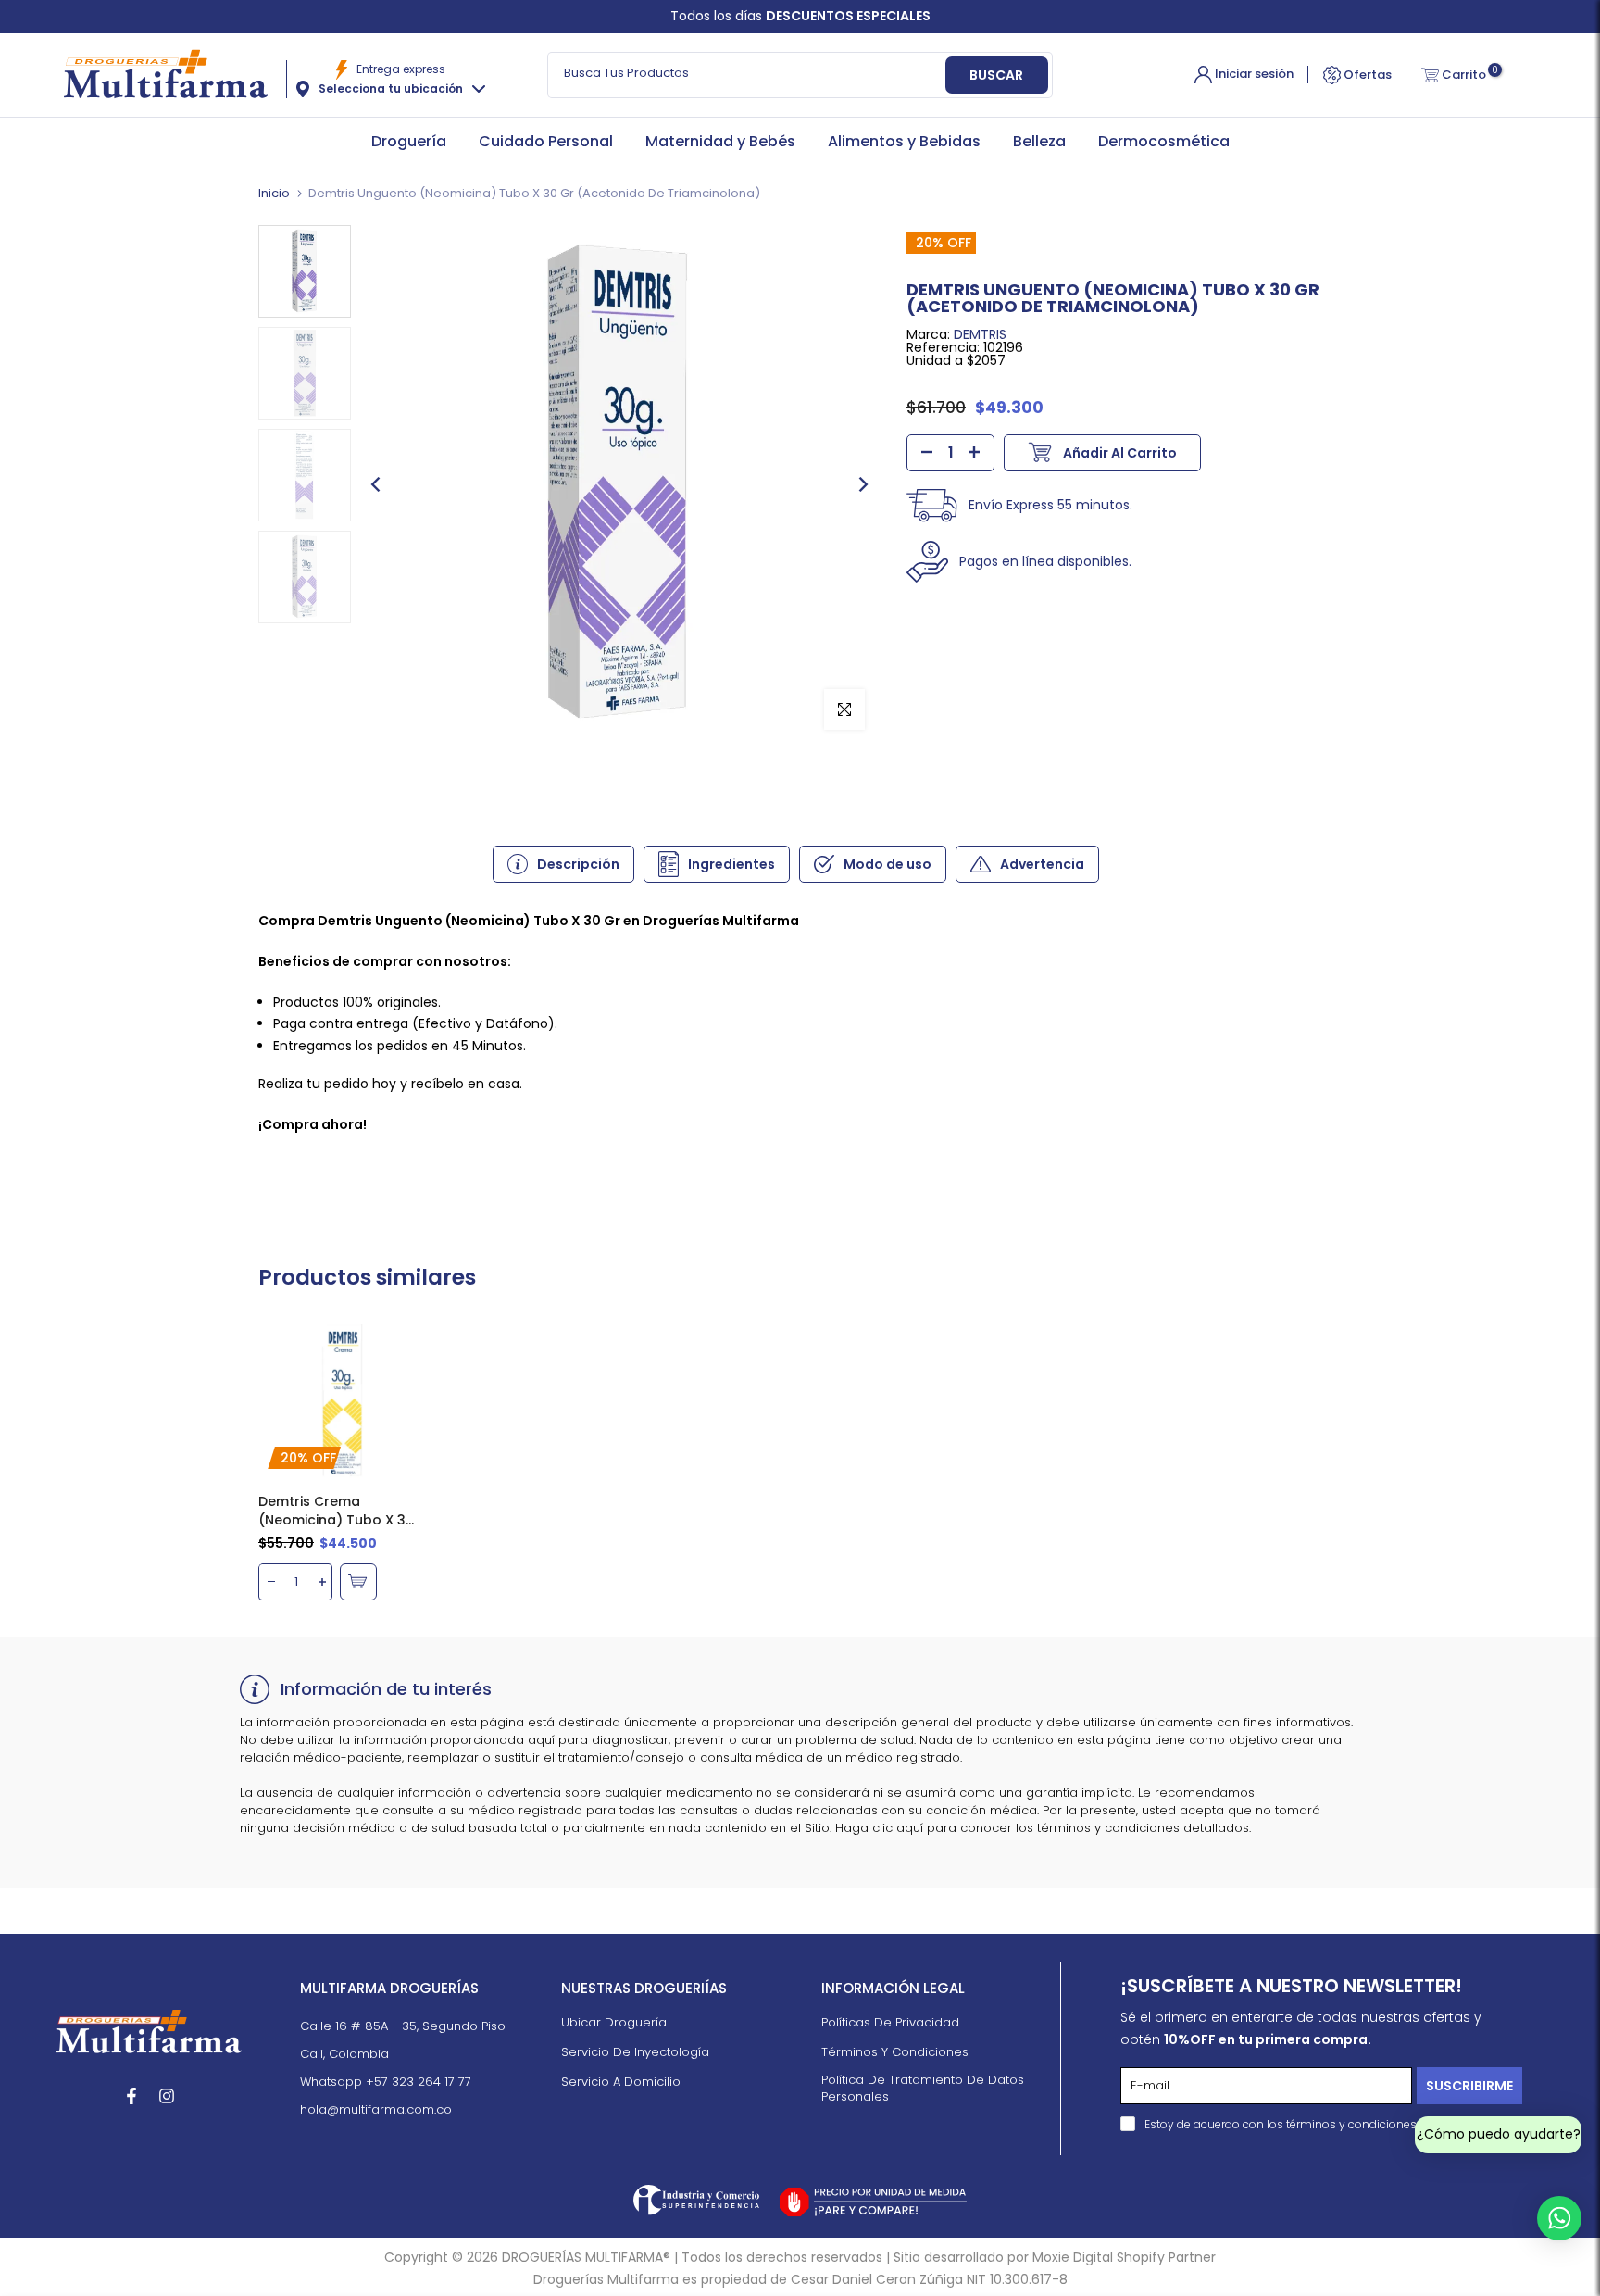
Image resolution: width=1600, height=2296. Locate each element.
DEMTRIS (980, 334)
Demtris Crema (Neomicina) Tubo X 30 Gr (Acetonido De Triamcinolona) (336, 1511)
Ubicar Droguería (614, 2023)
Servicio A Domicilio (621, 2082)
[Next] (862, 484)
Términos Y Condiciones (895, 2052)
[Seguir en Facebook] (131, 2096)
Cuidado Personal (546, 141)
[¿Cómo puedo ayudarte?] (1559, 2218)
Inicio (274, 193)
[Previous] (377, 484)
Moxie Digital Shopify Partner (1124, 2258)
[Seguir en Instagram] (167, 2096)
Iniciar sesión (1253, 74)
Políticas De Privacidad (890, 2023)
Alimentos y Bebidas (904, 141)
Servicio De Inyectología (635, 2052)
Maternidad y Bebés (720, 141)
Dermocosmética (1164, 141)
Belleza (1039, 141)
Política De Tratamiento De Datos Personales (923, 2089)
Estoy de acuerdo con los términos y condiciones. (1281, 2124)
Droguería (409, 141)
